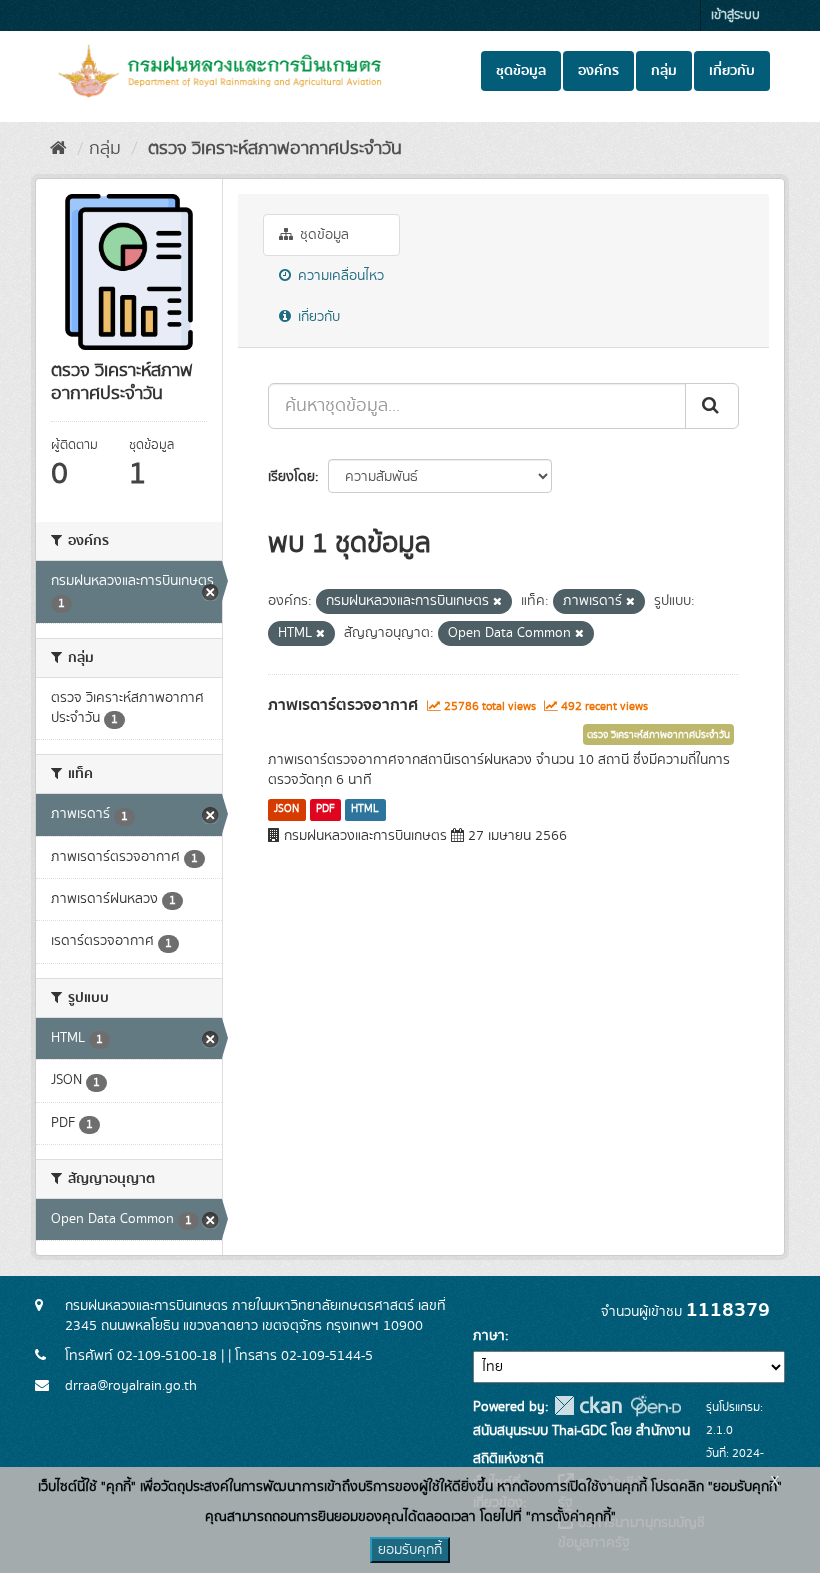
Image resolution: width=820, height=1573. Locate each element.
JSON (286, 809)
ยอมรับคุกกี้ (410, 1550)
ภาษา (489, 1336)
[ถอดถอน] (497, 602)
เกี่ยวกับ (732, 71)
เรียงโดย (291, 477)
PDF (325, 809)
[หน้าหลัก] (58, 149)
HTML (365, 809)
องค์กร (598, 71)
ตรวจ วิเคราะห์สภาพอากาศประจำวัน (272, 149)
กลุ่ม (664, 71)
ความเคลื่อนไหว (339, 276)
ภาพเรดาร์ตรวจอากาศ (343, 705)
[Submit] (712, 406)
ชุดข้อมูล (521, 71)
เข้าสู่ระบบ (735, 15)
